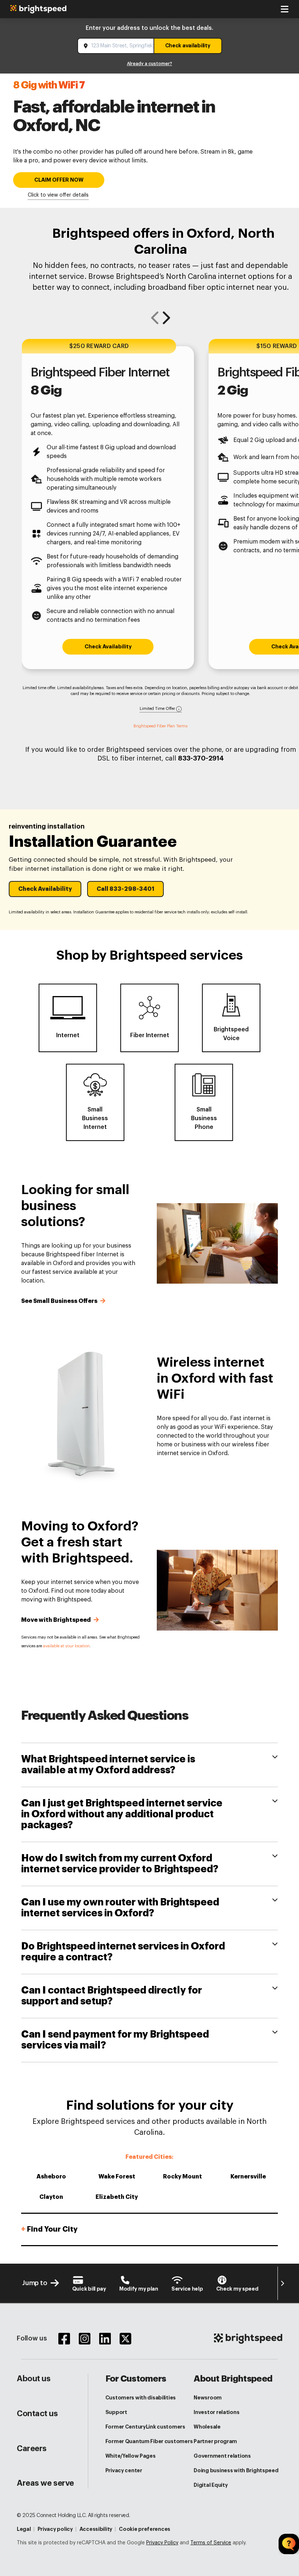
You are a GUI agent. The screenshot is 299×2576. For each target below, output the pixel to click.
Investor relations (216, 2412)
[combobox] (117, 46)
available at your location (66, 1646)
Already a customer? (149, 64)
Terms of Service (211, 2543)
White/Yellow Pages (131, 2456)
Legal (24, 2529)
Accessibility (96, 2529)
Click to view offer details (58, 195)
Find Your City (49, 2229)
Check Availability (108, 647)
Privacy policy (55, 2529)
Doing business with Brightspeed (236, 2470)
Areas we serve (45, 2483)
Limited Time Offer (158, 709)
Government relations (222, 2456)
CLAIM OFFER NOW (59, 180)
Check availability (188, 46)
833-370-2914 (201, 758)
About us (34, 2379)
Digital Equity (211, 2485)
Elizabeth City (117, 2197)
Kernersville (248, 2177)
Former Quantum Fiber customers (149, 2441)
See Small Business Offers (60, 1301)
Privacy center (124, 2470)
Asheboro (51, 2177)
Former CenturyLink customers (145, 2427)
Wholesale (207, 2427)
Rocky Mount (182, 2177)
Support (116, 2412)
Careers (32, 2449)
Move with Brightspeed (57, 1620)
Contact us (37, 2414)
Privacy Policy (162, 2543)
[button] (45, 889)
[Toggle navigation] (284, 9)
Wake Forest (117, 2177)
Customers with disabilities (141, 2398)
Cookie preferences (145, 2529)
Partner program (215, 2441)
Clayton (51, 2197)
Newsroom (208, 2398)
